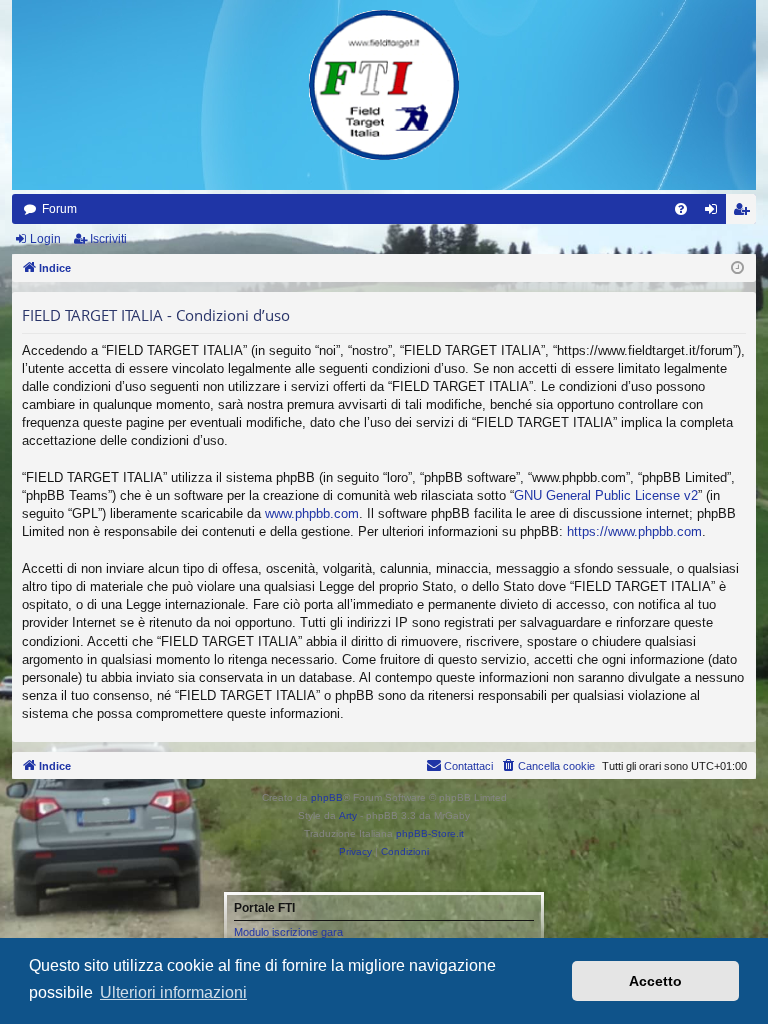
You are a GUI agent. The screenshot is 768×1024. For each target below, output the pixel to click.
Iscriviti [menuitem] (745, 213)
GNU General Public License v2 (606, 495)
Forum (59, 209)
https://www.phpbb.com (634, 531)
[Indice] (384, 85)
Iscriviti (108, 239)
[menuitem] (681, 209)
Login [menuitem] (715, 213)
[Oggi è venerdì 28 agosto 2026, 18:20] (737, 268)
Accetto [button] (655, 981)
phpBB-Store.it (430, 833)
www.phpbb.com (312, 513)
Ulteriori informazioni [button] (173, 992)
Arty (348, 815)
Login (45, 239)
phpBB (327, 797)
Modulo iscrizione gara (288, 932)
